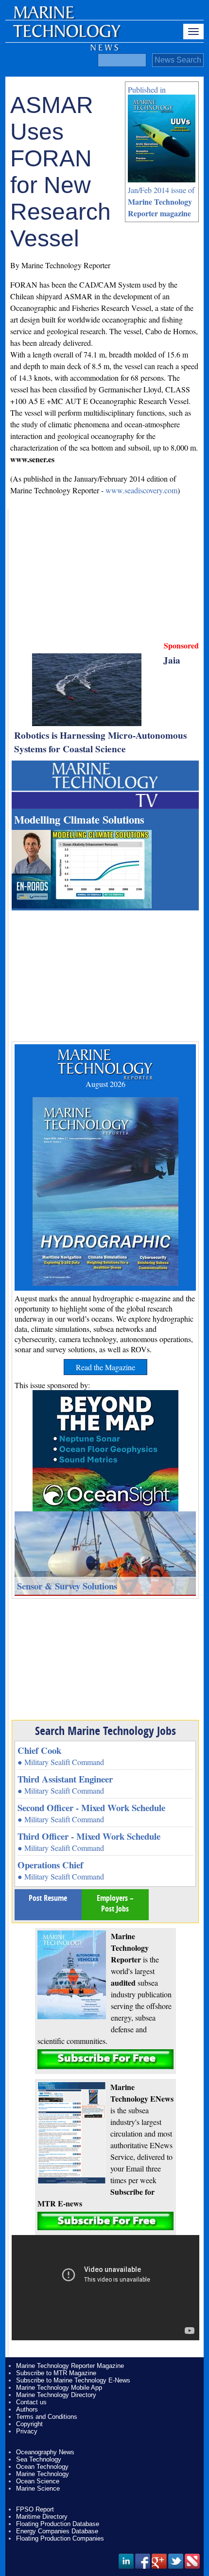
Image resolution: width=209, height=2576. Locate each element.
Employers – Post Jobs (115, 1903)
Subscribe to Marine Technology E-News (73, 2380)
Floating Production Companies (60, 2538)
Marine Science (38, 2488)
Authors (27, 2409)
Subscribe (105, 2059)
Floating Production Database (58, 2524)
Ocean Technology (42, 2467)
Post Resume (48, 1898)
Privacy (27, 2431)
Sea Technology (39, 2459)
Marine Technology (43, 2474)
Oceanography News (45, 2452)
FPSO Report (35, 2509)
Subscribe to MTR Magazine (56, 2373)
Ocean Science (38, 2481)
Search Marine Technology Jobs (105, 1731)
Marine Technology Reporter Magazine (70, 2366)
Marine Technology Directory (56, 2395)
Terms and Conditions (47, 2417)
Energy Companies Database (57, 2531)
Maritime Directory (42, 2517)
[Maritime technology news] (66, 36)
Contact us (31, 2402)
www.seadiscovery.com (141, 490)
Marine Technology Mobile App (59, 2388)
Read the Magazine (105, 1367)
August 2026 (105, 1084)
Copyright (29, 2424)
